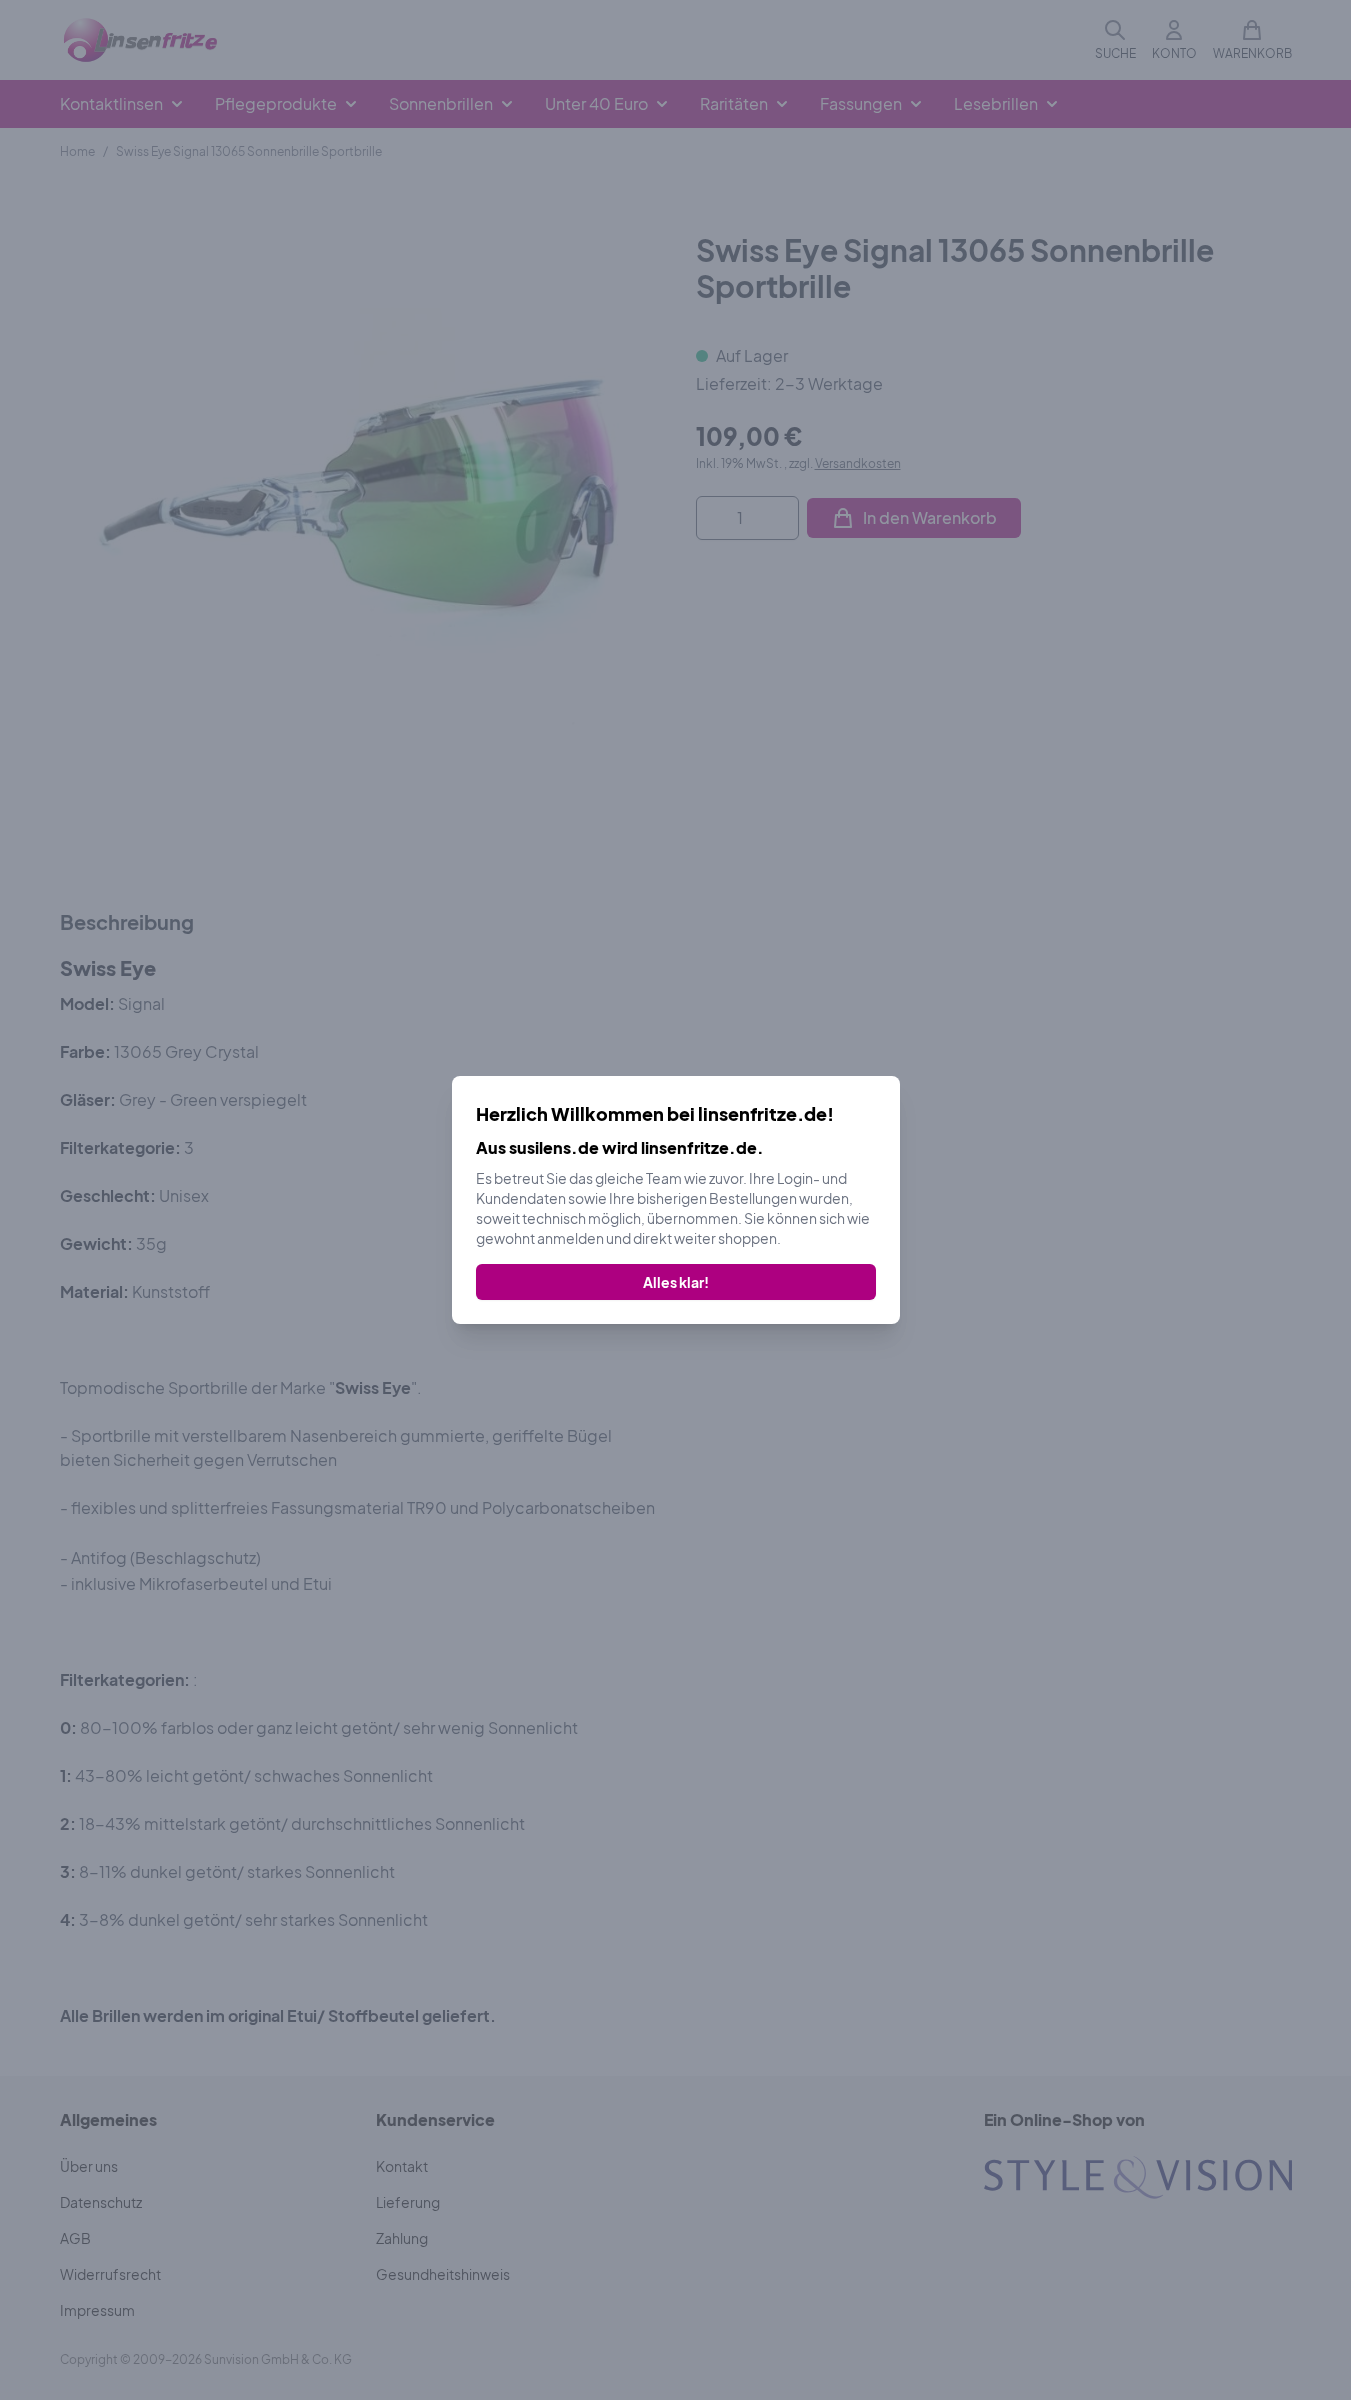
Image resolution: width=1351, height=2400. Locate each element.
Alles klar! (676, 1282)
